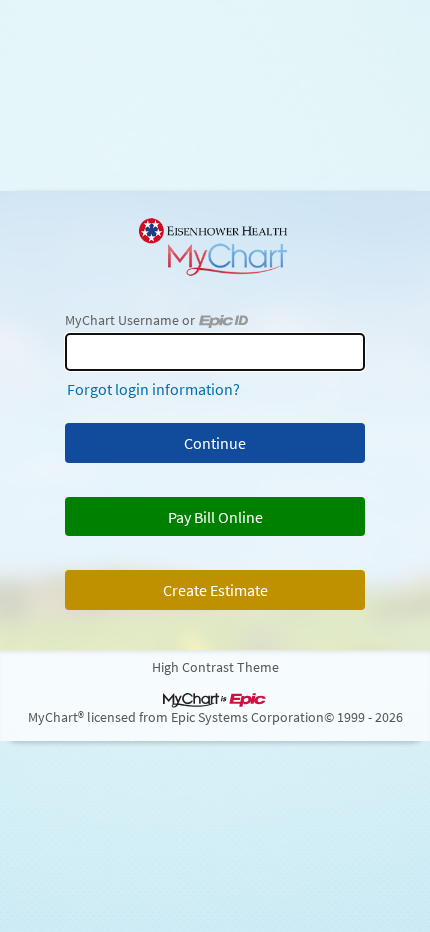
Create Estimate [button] (215, 590)
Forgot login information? (153, 389)
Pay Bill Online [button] (215, 517)
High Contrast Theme (215, 667)
